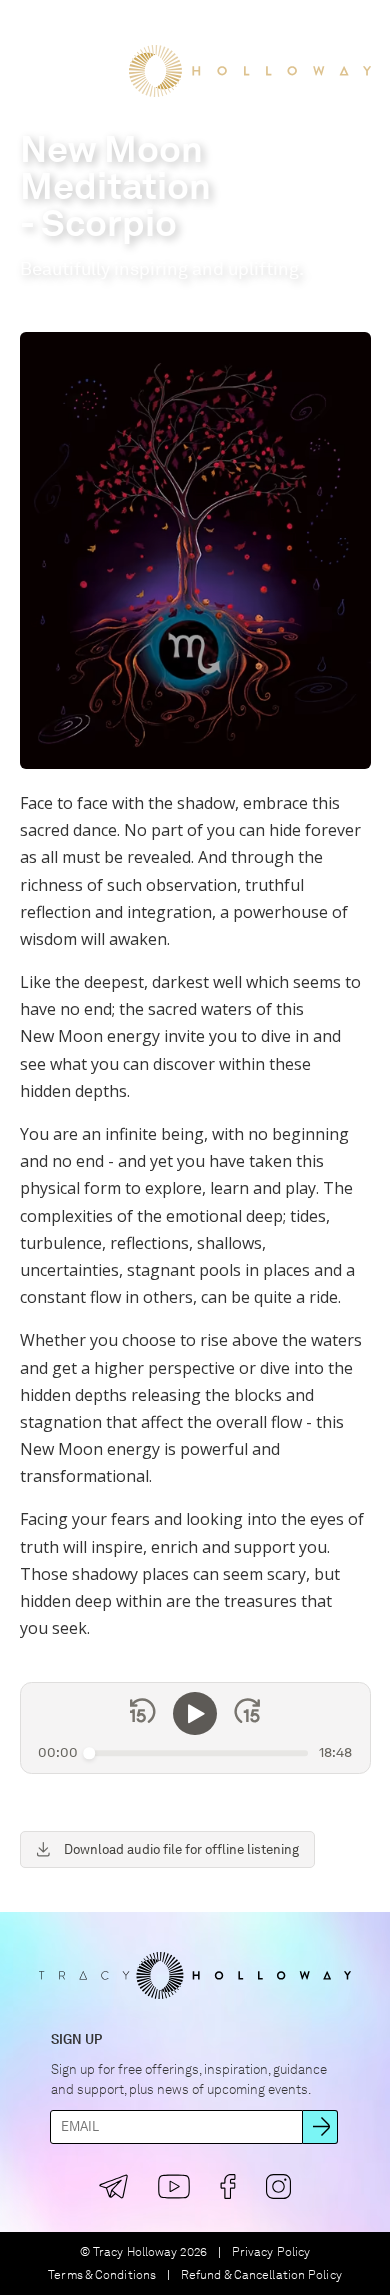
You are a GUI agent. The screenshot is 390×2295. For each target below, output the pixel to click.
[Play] (195, 1714)
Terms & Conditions (102, 2275)
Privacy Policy (271, 2252)
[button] (33, 29)
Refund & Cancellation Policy (261, 2275)
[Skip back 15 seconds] (143, 1714)
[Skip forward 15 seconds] (247, 1714)
